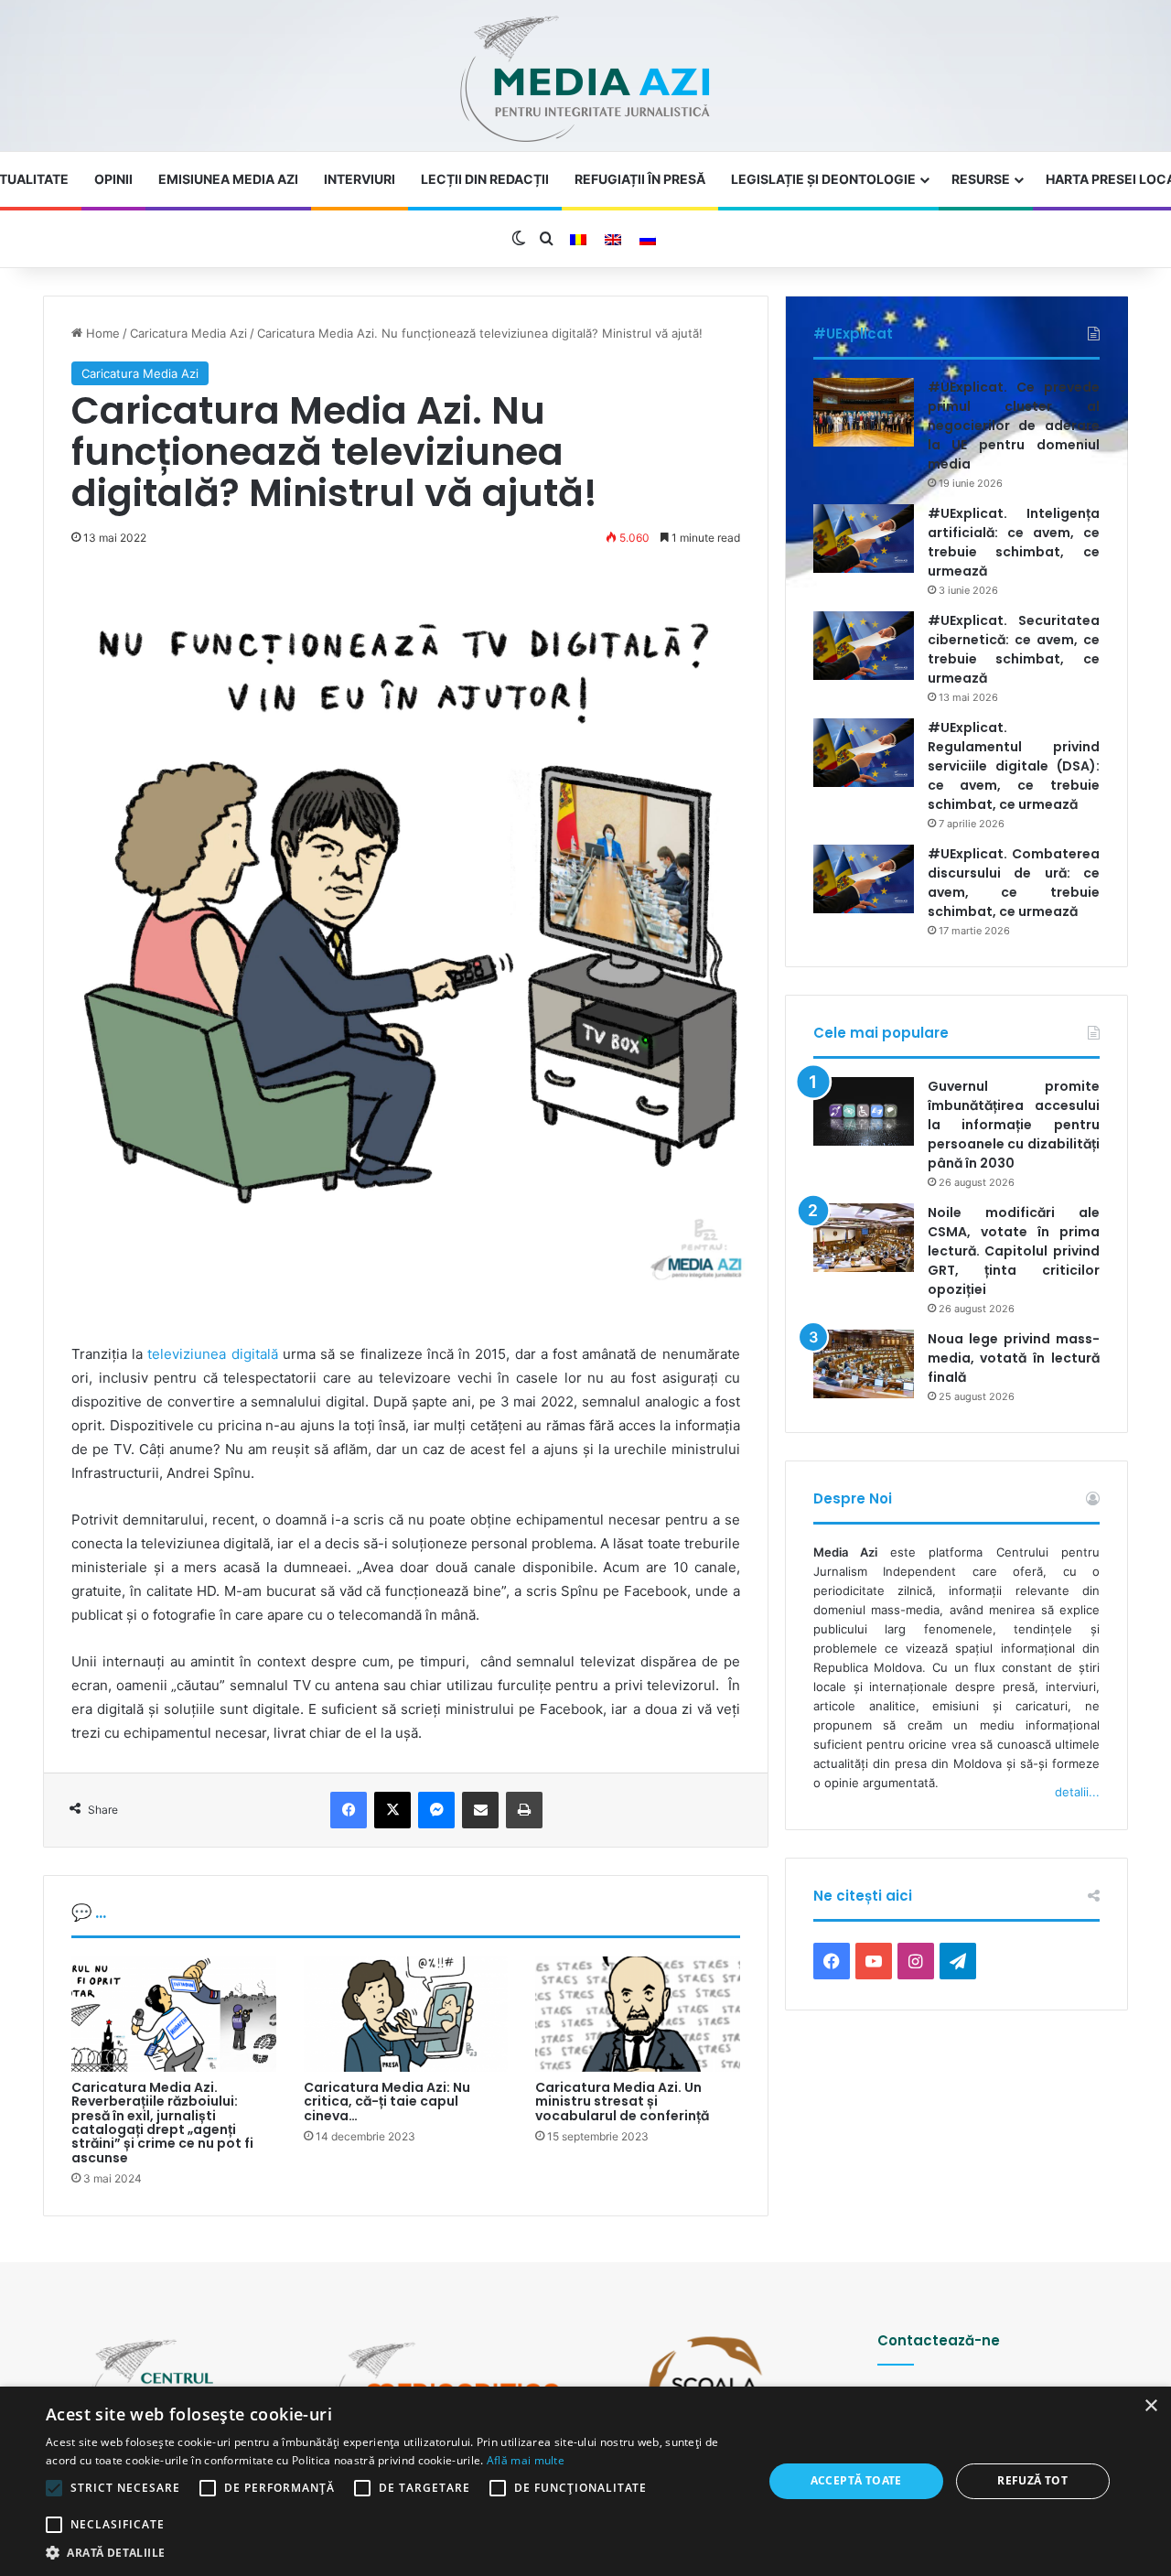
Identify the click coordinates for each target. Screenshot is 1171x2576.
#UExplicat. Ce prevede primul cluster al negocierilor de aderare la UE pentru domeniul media (1014, 426)
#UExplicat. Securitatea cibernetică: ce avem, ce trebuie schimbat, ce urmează (1014, 649)
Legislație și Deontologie (823, 179)
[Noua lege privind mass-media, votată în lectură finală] (864, 1364)
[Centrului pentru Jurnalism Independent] (585, 80)
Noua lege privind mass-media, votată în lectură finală (1014, 1358)
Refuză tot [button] (1032, 2480)
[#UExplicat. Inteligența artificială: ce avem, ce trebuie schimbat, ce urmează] (864, 539)
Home (101, 333)
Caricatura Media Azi (188, 333)
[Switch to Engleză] (613, 240)
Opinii (113, 179)
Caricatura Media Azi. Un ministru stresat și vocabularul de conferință (622, 2102)
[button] (394, 2553)
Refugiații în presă (640, 179)
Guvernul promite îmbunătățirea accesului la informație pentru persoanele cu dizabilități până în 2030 (1014, 1125)
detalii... (1077, 1792)
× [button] (1150, 2406)
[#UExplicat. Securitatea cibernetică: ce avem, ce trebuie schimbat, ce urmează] (864, 646)
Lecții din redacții (485, 179)
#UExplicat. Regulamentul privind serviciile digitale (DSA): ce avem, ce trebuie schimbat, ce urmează (1014, 766)
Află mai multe (526, 2460)
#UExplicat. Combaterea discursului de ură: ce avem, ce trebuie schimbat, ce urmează (1014, 883)
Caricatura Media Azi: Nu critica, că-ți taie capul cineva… (387, 2102)
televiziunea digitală (212, 1354)
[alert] (585, 2481)
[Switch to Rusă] (648, 240)
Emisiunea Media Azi (228, 179)
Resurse (981, 179)
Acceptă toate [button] (856, 2480)
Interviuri (360, 179)
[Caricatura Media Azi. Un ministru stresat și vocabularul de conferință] (638, 2014)
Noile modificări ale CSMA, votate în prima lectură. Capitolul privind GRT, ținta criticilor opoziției (1014, 1251)
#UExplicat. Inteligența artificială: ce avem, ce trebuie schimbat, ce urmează (1014, 542)
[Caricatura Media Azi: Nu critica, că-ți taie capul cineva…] (406, 2014)
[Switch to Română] (578, 240)
